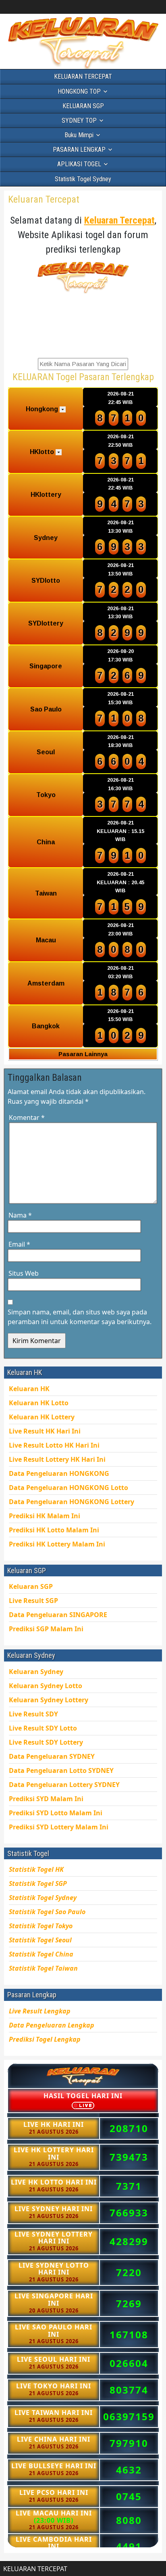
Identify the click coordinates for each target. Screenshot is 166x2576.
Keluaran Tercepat (44, 199)
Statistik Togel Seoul (40, 1940)
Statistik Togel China (41, 1954)
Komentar (27, 1117)
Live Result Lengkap (40, 2011)
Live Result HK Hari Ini (54, 1445)
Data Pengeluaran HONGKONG (72, 1502)
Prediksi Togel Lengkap (45, 2039)
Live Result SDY (46, 1742)
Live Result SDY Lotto (43, 1728)
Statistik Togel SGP (38, 1883)
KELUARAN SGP (83, 106)
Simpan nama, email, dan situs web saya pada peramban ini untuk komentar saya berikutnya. (80, 1317)
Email (19, 1244)
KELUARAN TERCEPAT (83, 76)
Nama (20, 1215)
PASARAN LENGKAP (79, 150)
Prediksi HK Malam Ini (57, 1544)
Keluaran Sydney (36, 1672)
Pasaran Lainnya (83, 1054)
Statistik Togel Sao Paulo (47, 1912)
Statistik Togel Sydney (83, 179)
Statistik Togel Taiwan (43, 1968)
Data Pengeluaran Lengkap (52, 2025)
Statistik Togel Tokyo (41, 1926)
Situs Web (24, 1273)
